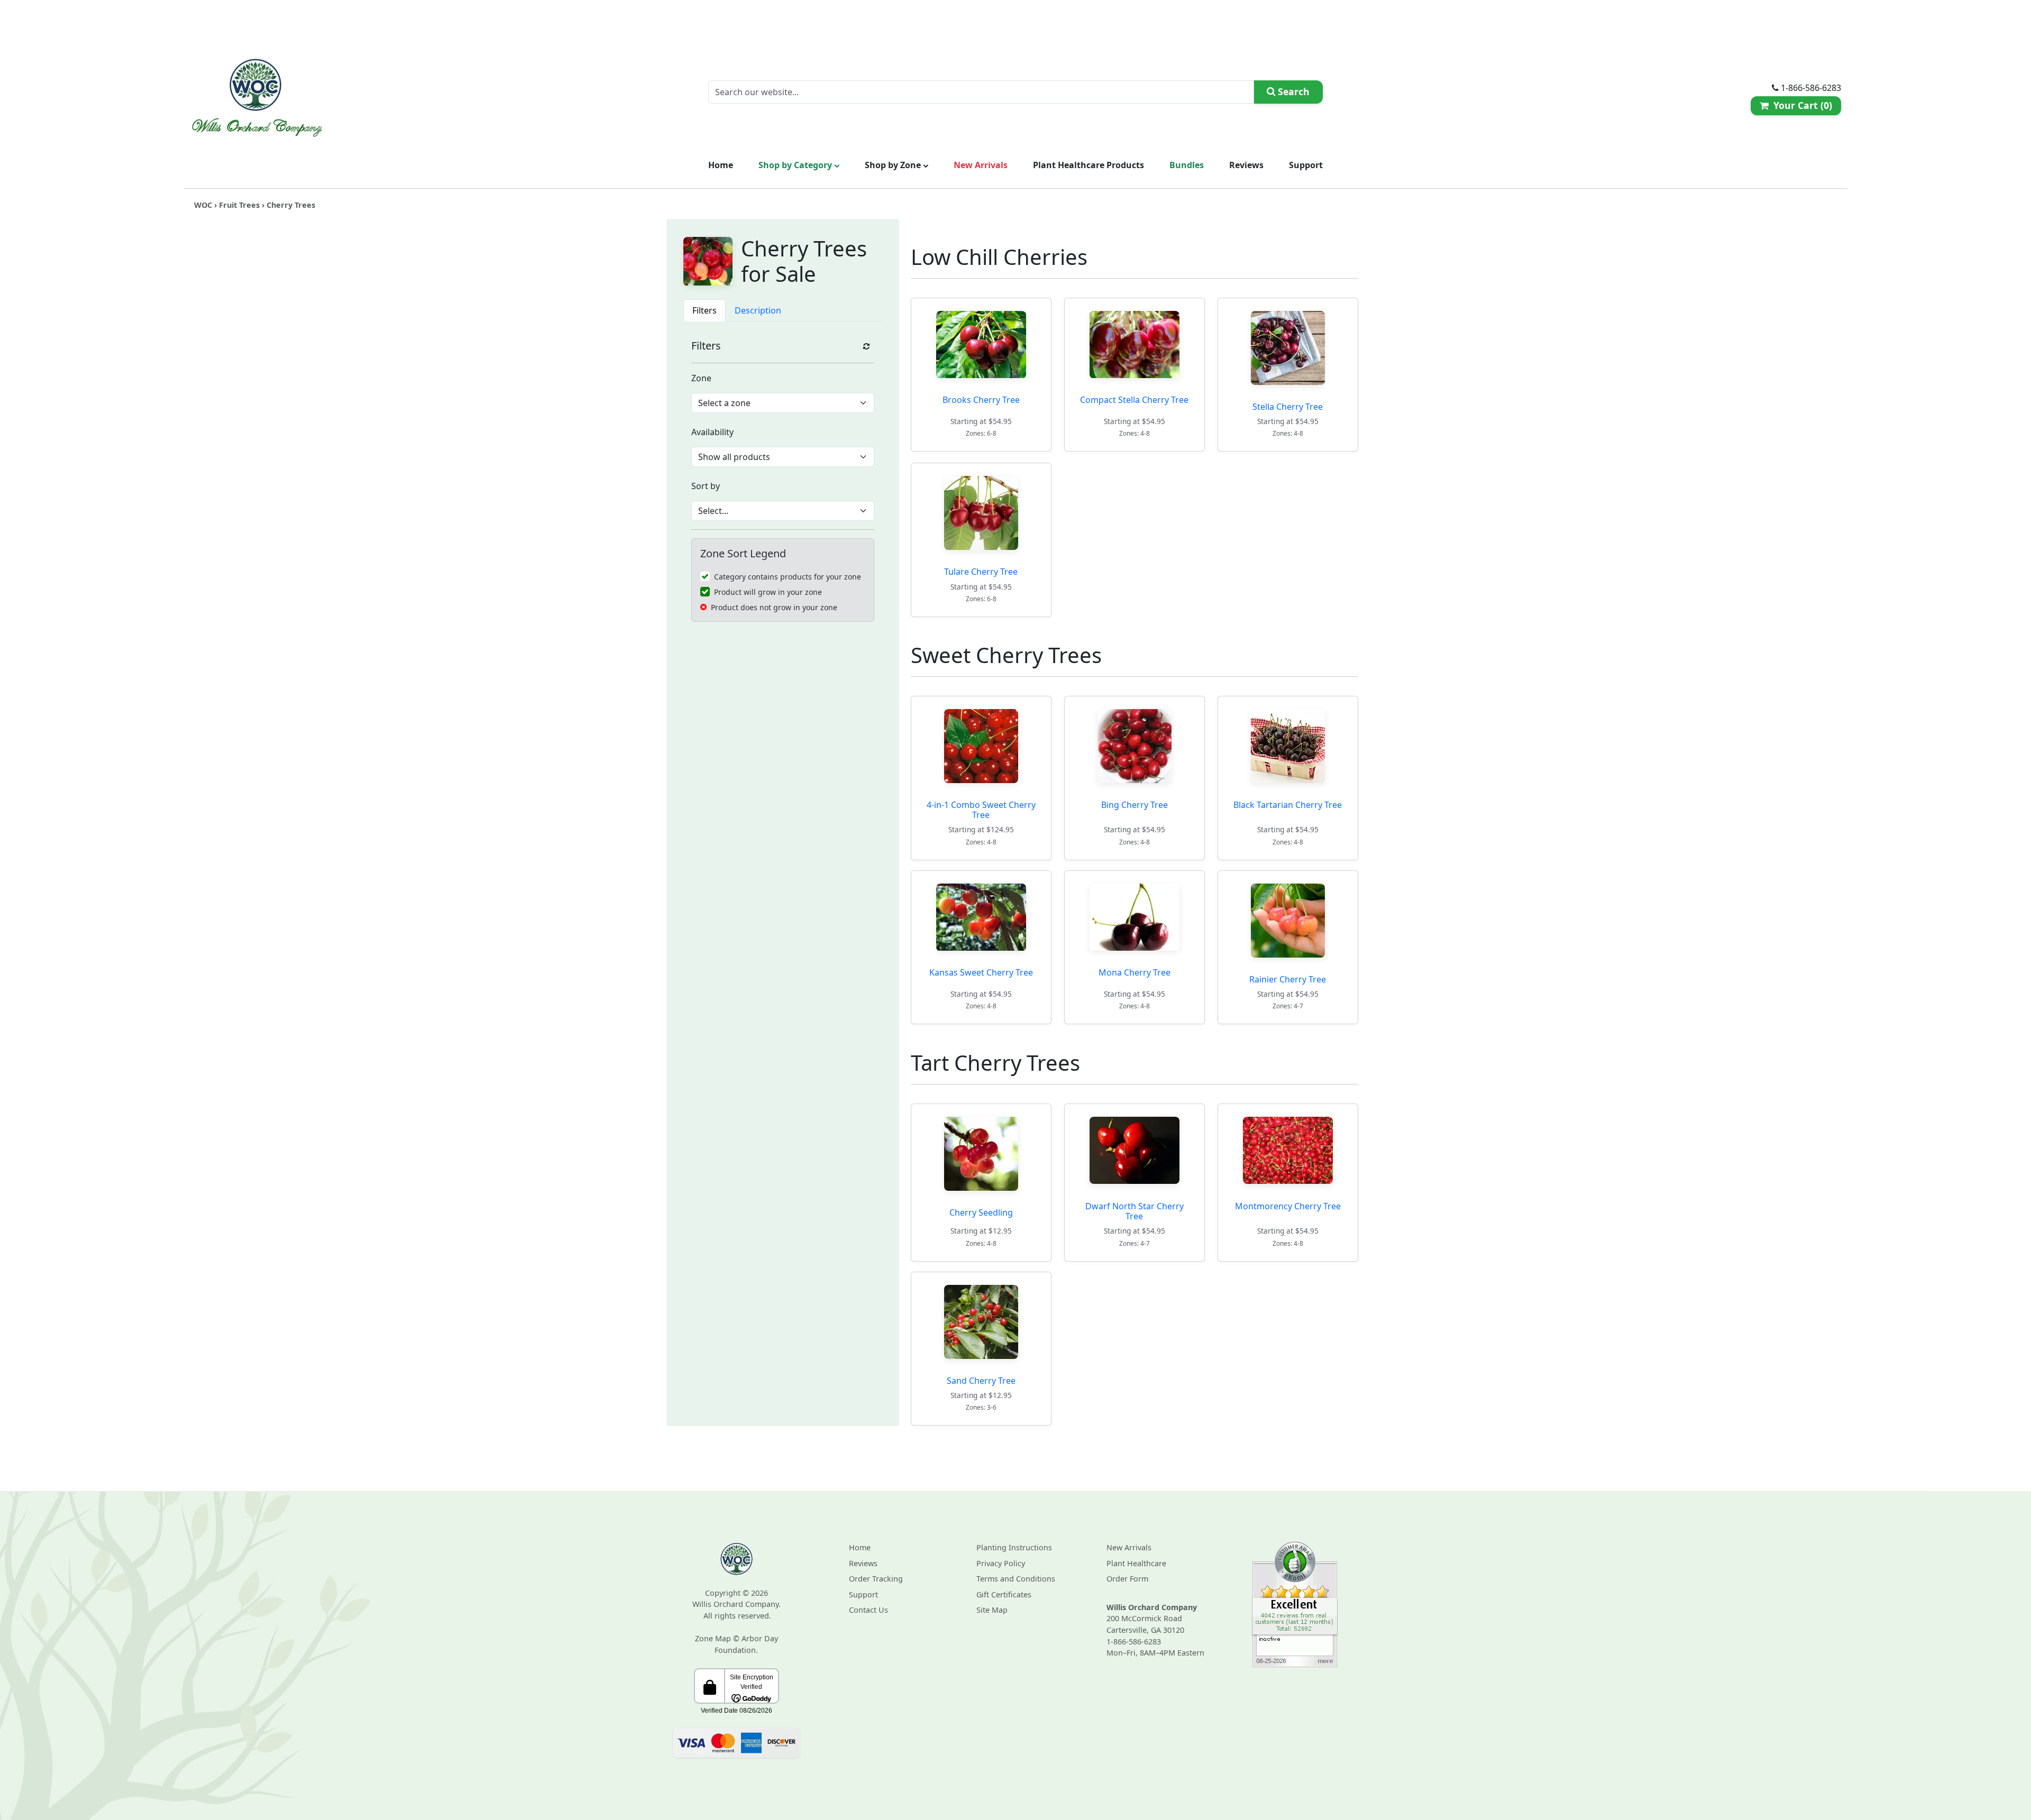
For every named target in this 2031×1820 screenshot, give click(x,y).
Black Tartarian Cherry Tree (1288, 805)
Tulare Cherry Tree (981, 572)
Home (721, 165)
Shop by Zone (894, 165)
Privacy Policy (1001, 1563)
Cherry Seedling (981, 1212)
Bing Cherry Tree (1135, 805)
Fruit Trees (239, 205)
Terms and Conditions (1016, 1579)
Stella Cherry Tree (1288, 407)
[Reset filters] (866, 346)
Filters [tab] (705, 310)
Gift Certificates (1004, 1594)
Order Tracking (876, 1579)
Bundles (1187, 165)
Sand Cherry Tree (981, 1381)
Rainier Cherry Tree (1288, 979)
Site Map (992, 1610)
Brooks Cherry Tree (981, 400)
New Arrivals (981, 165)
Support (1306, 165)
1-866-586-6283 (1134, 1642)
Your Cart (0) (1800, 105)
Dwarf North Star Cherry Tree (1135, 1211)
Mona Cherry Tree (1135, 973)
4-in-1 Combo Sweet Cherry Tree (981, 810)
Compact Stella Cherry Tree (1134, 400)
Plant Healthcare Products (1088, 165)
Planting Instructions (1014, 1547)
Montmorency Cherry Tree (1288, 1206)
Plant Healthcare (1136, 1563)
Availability (712, 432)
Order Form (1127, 1579)
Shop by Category (796, 165)
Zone (701, 378)
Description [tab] (758, 310)
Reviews (1246, 165)
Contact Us (868, 1610)
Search (1292, 91)
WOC (203, 205)
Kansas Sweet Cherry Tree (981, 973)
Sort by (706, 486)
